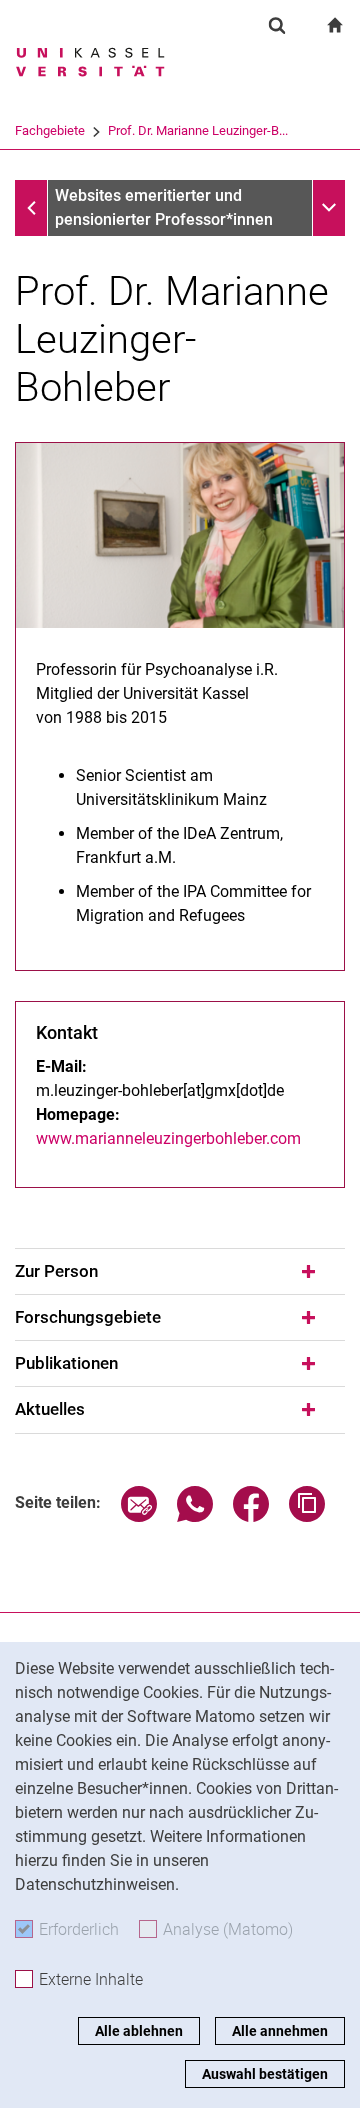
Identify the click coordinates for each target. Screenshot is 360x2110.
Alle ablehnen (139, 2031)
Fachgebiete (50, 130)
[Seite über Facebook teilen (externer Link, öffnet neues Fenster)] (251, 1516)
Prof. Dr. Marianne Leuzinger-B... (198, 130)
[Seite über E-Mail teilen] (139, 1516)
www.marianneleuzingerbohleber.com (168, 1138)
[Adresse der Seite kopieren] (307, 1516)
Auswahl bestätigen (265, 2074)
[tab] (180, 1272)
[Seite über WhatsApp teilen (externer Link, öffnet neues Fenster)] (195, 1516)
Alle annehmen (280, 2031)
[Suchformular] (277, 25)
